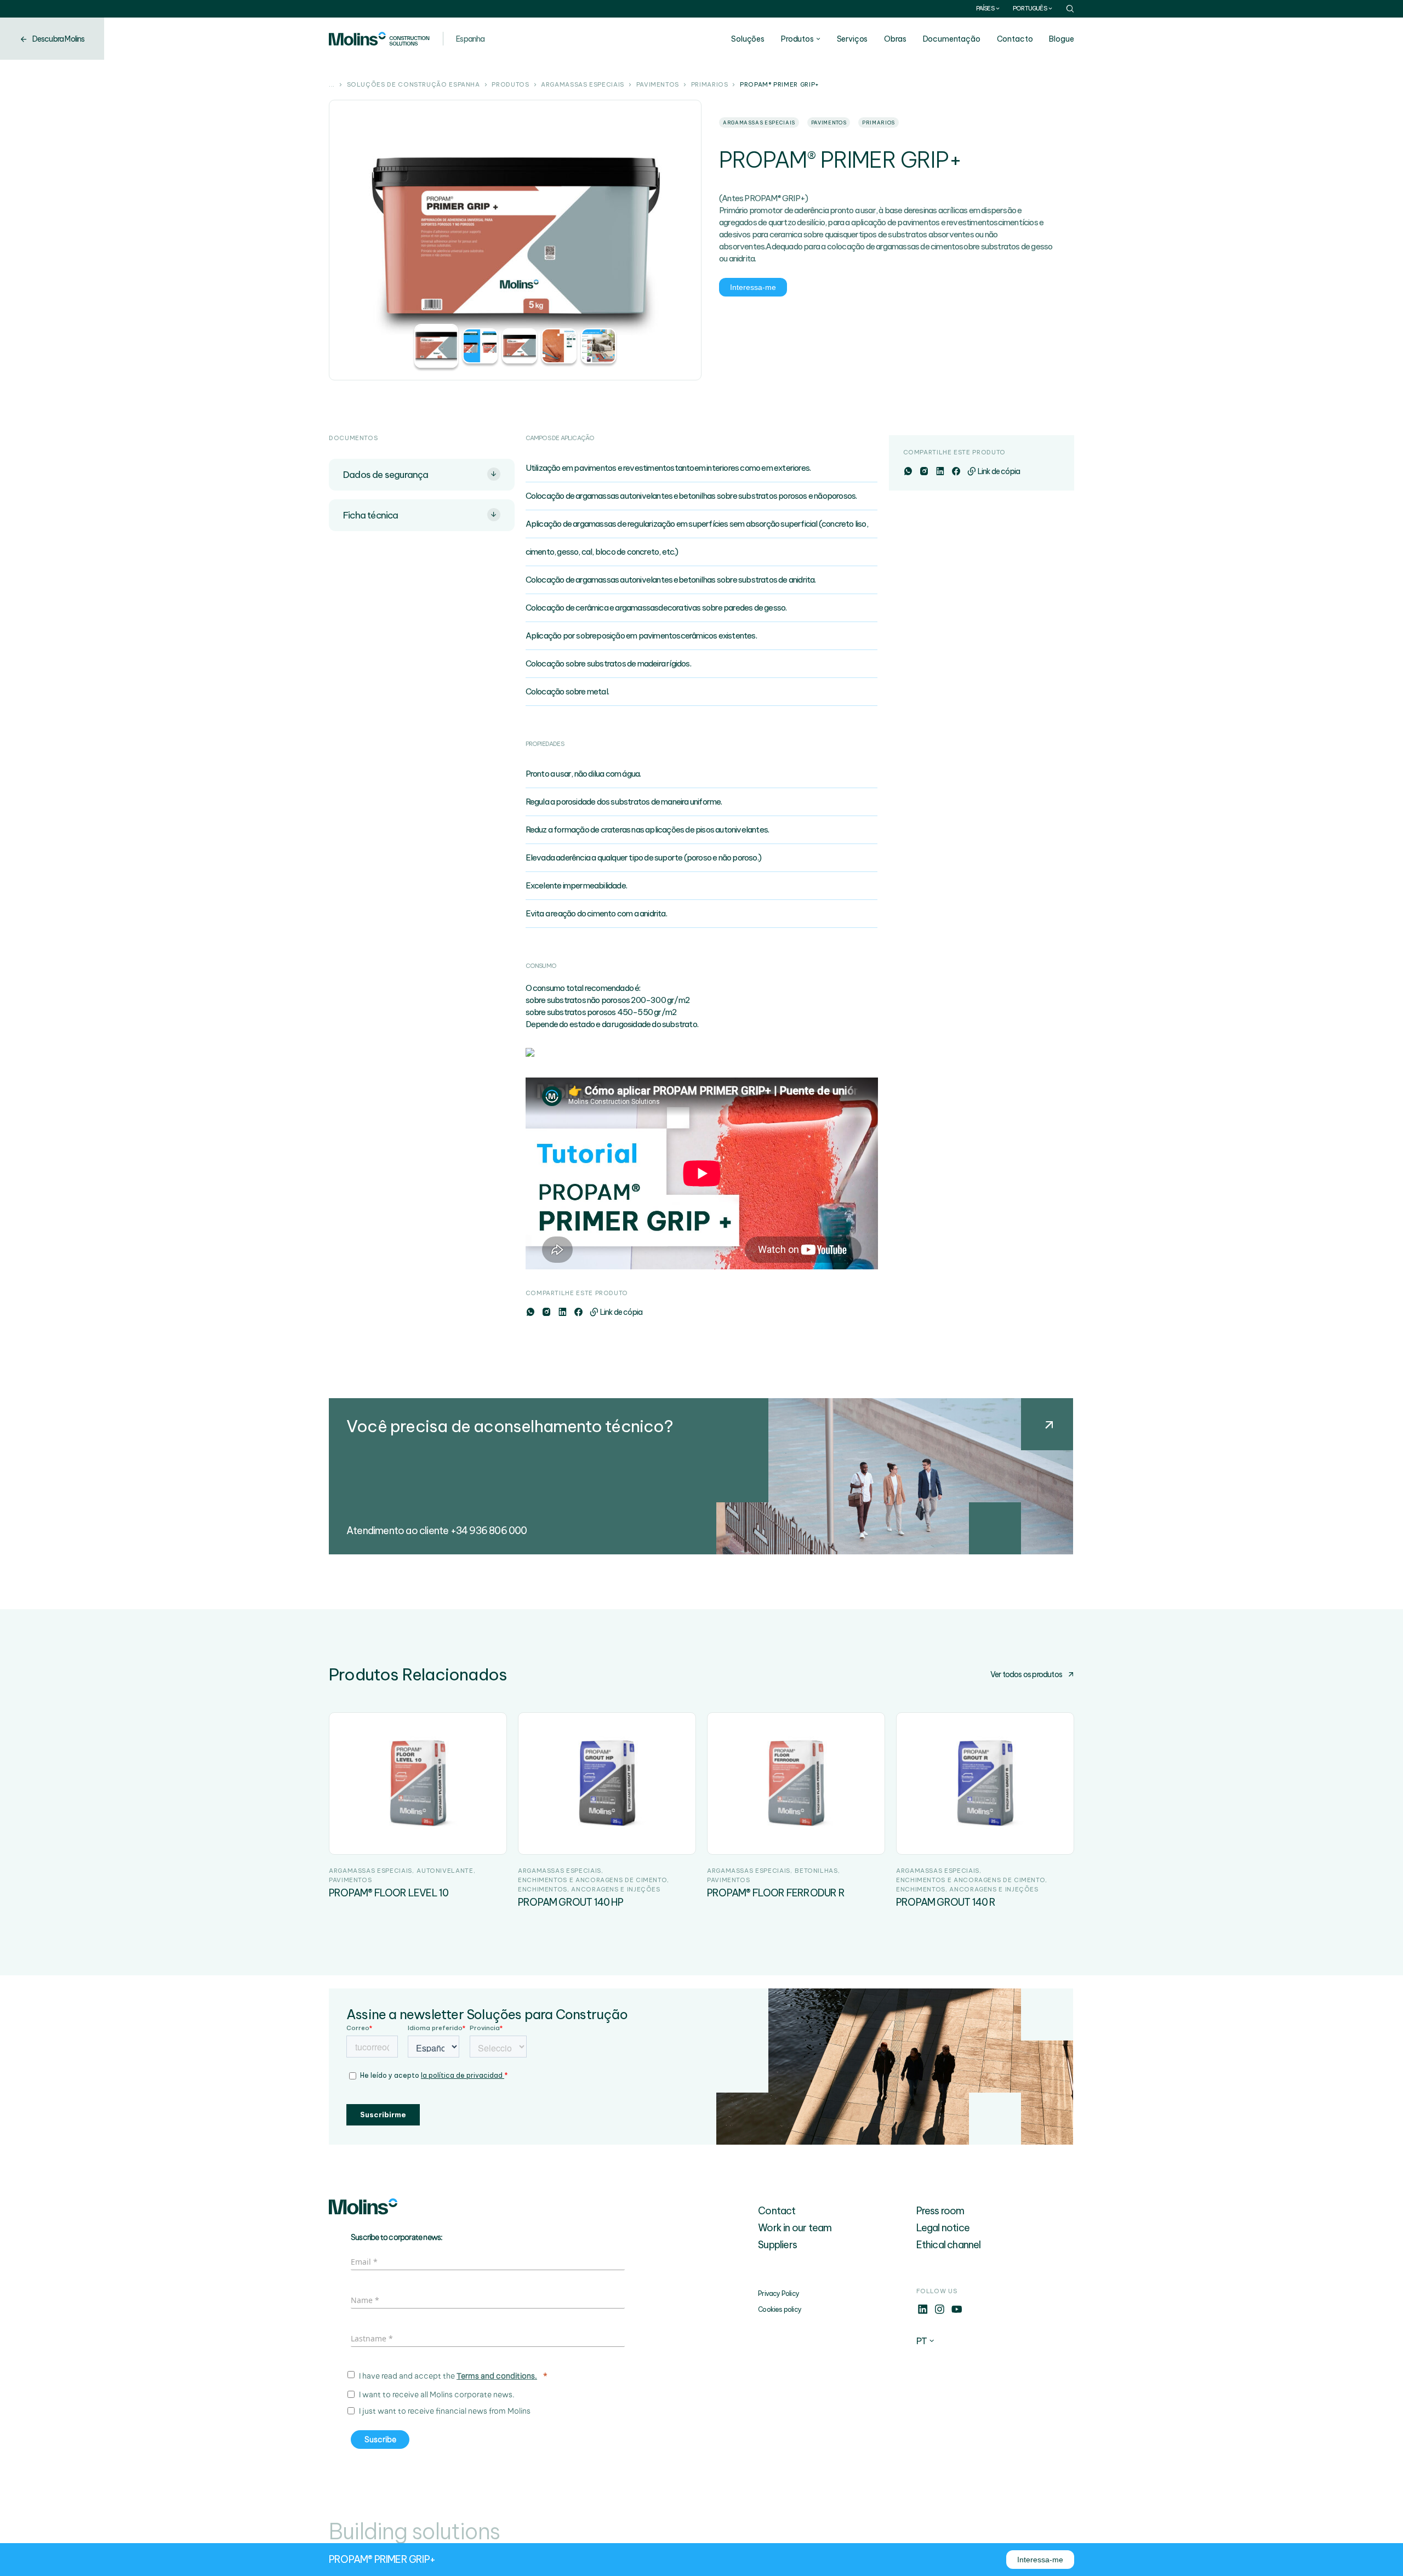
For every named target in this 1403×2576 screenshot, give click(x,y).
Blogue (1061, 39)
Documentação (952, 39)
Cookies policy (780, 2309)
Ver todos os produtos (1026, 1674)
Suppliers (777, 2245)
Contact (777, 2211)
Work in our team (795, 2228)
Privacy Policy (779, 2293)
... (332, 85)
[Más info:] (923, 2312)
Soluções (748, 39)
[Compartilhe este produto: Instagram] (546, 1312)
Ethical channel (949, 2245)
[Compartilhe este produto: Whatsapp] (530, 1312)
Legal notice (943, 2228)
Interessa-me (753, 287)
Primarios (710, 85)
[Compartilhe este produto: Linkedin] (562, 1312)
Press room (940, 2211)
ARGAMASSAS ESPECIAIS (583, 85)
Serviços (852, 39)
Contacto (1015, 39)
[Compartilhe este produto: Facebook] (578, 1312)
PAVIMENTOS (658, 85)
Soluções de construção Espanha (414, 85)
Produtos (797, 39)
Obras (895, 39)
